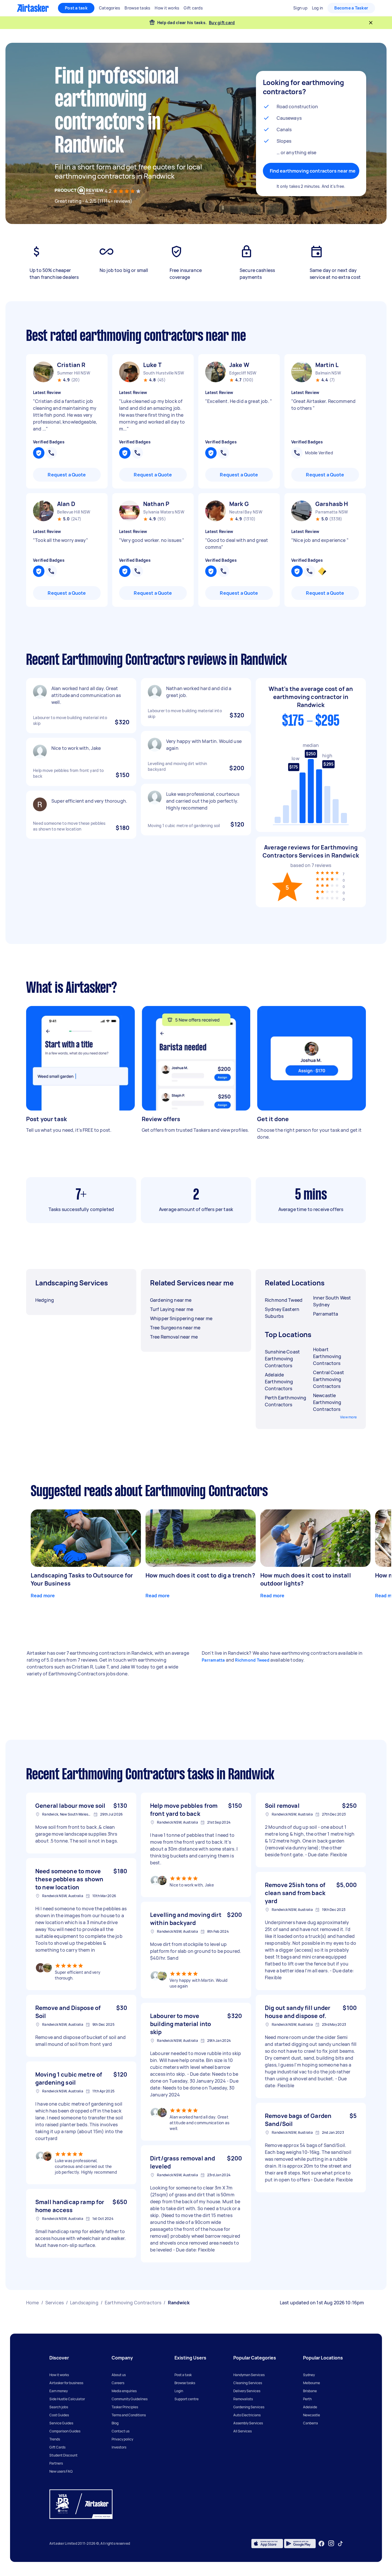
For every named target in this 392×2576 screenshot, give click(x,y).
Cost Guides (59, 2415)
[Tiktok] (340, 2544)
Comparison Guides (65, 2431)
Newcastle (312, 2415)
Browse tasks (185, 2383)
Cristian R (71, 365)
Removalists (243, 2399)
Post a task (76, 8)
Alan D (66, 504)
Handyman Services (249, 2375)
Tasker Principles (125, 2407)
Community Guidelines (130, 2399)
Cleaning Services (248, 2383)
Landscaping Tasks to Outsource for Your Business (82, 1579)
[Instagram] (331, 2543)
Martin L (327, 365)
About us (119, 2375)
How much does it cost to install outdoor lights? (306, 1579)
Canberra (311, 2423)
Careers (118, 2383)
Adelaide (310, 2407)
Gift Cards (57, 2447)
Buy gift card (222, 23)
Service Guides (61, 2423)
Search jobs (59, 2407)
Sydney (309, 2375)
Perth (307, 2399)
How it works (59, 2375)
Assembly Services (248, 2423)
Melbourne (312, 2383)
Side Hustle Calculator (67, 2399)
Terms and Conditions (129, 2415)
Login (179, 2391)
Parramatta (213, 1660)
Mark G (239, 504)
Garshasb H (332, 504)
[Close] (371, 23)
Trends (55, 2439)
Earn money (59, 2391)
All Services (242, 2431)
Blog (115, 2423)
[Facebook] (321, 2544)
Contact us (121, 2431)
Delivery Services (247, 2391)
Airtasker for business (66, 2383)
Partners (56, 2463)
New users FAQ (61, 2471)
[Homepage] (33, 8)
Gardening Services (249, 2407)
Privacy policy (122, 2439)
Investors (119, 2447)
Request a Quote (67, 475)
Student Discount (63, 2455)
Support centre (187, 2399)
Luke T (152, 365)
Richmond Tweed (252, 1660)
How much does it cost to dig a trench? (200, 1575)
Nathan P (156, 504)
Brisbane (310, 2391)
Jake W (239, 365)
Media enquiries (124, 2391)
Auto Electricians (247, 2415)
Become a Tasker (351, 8)
